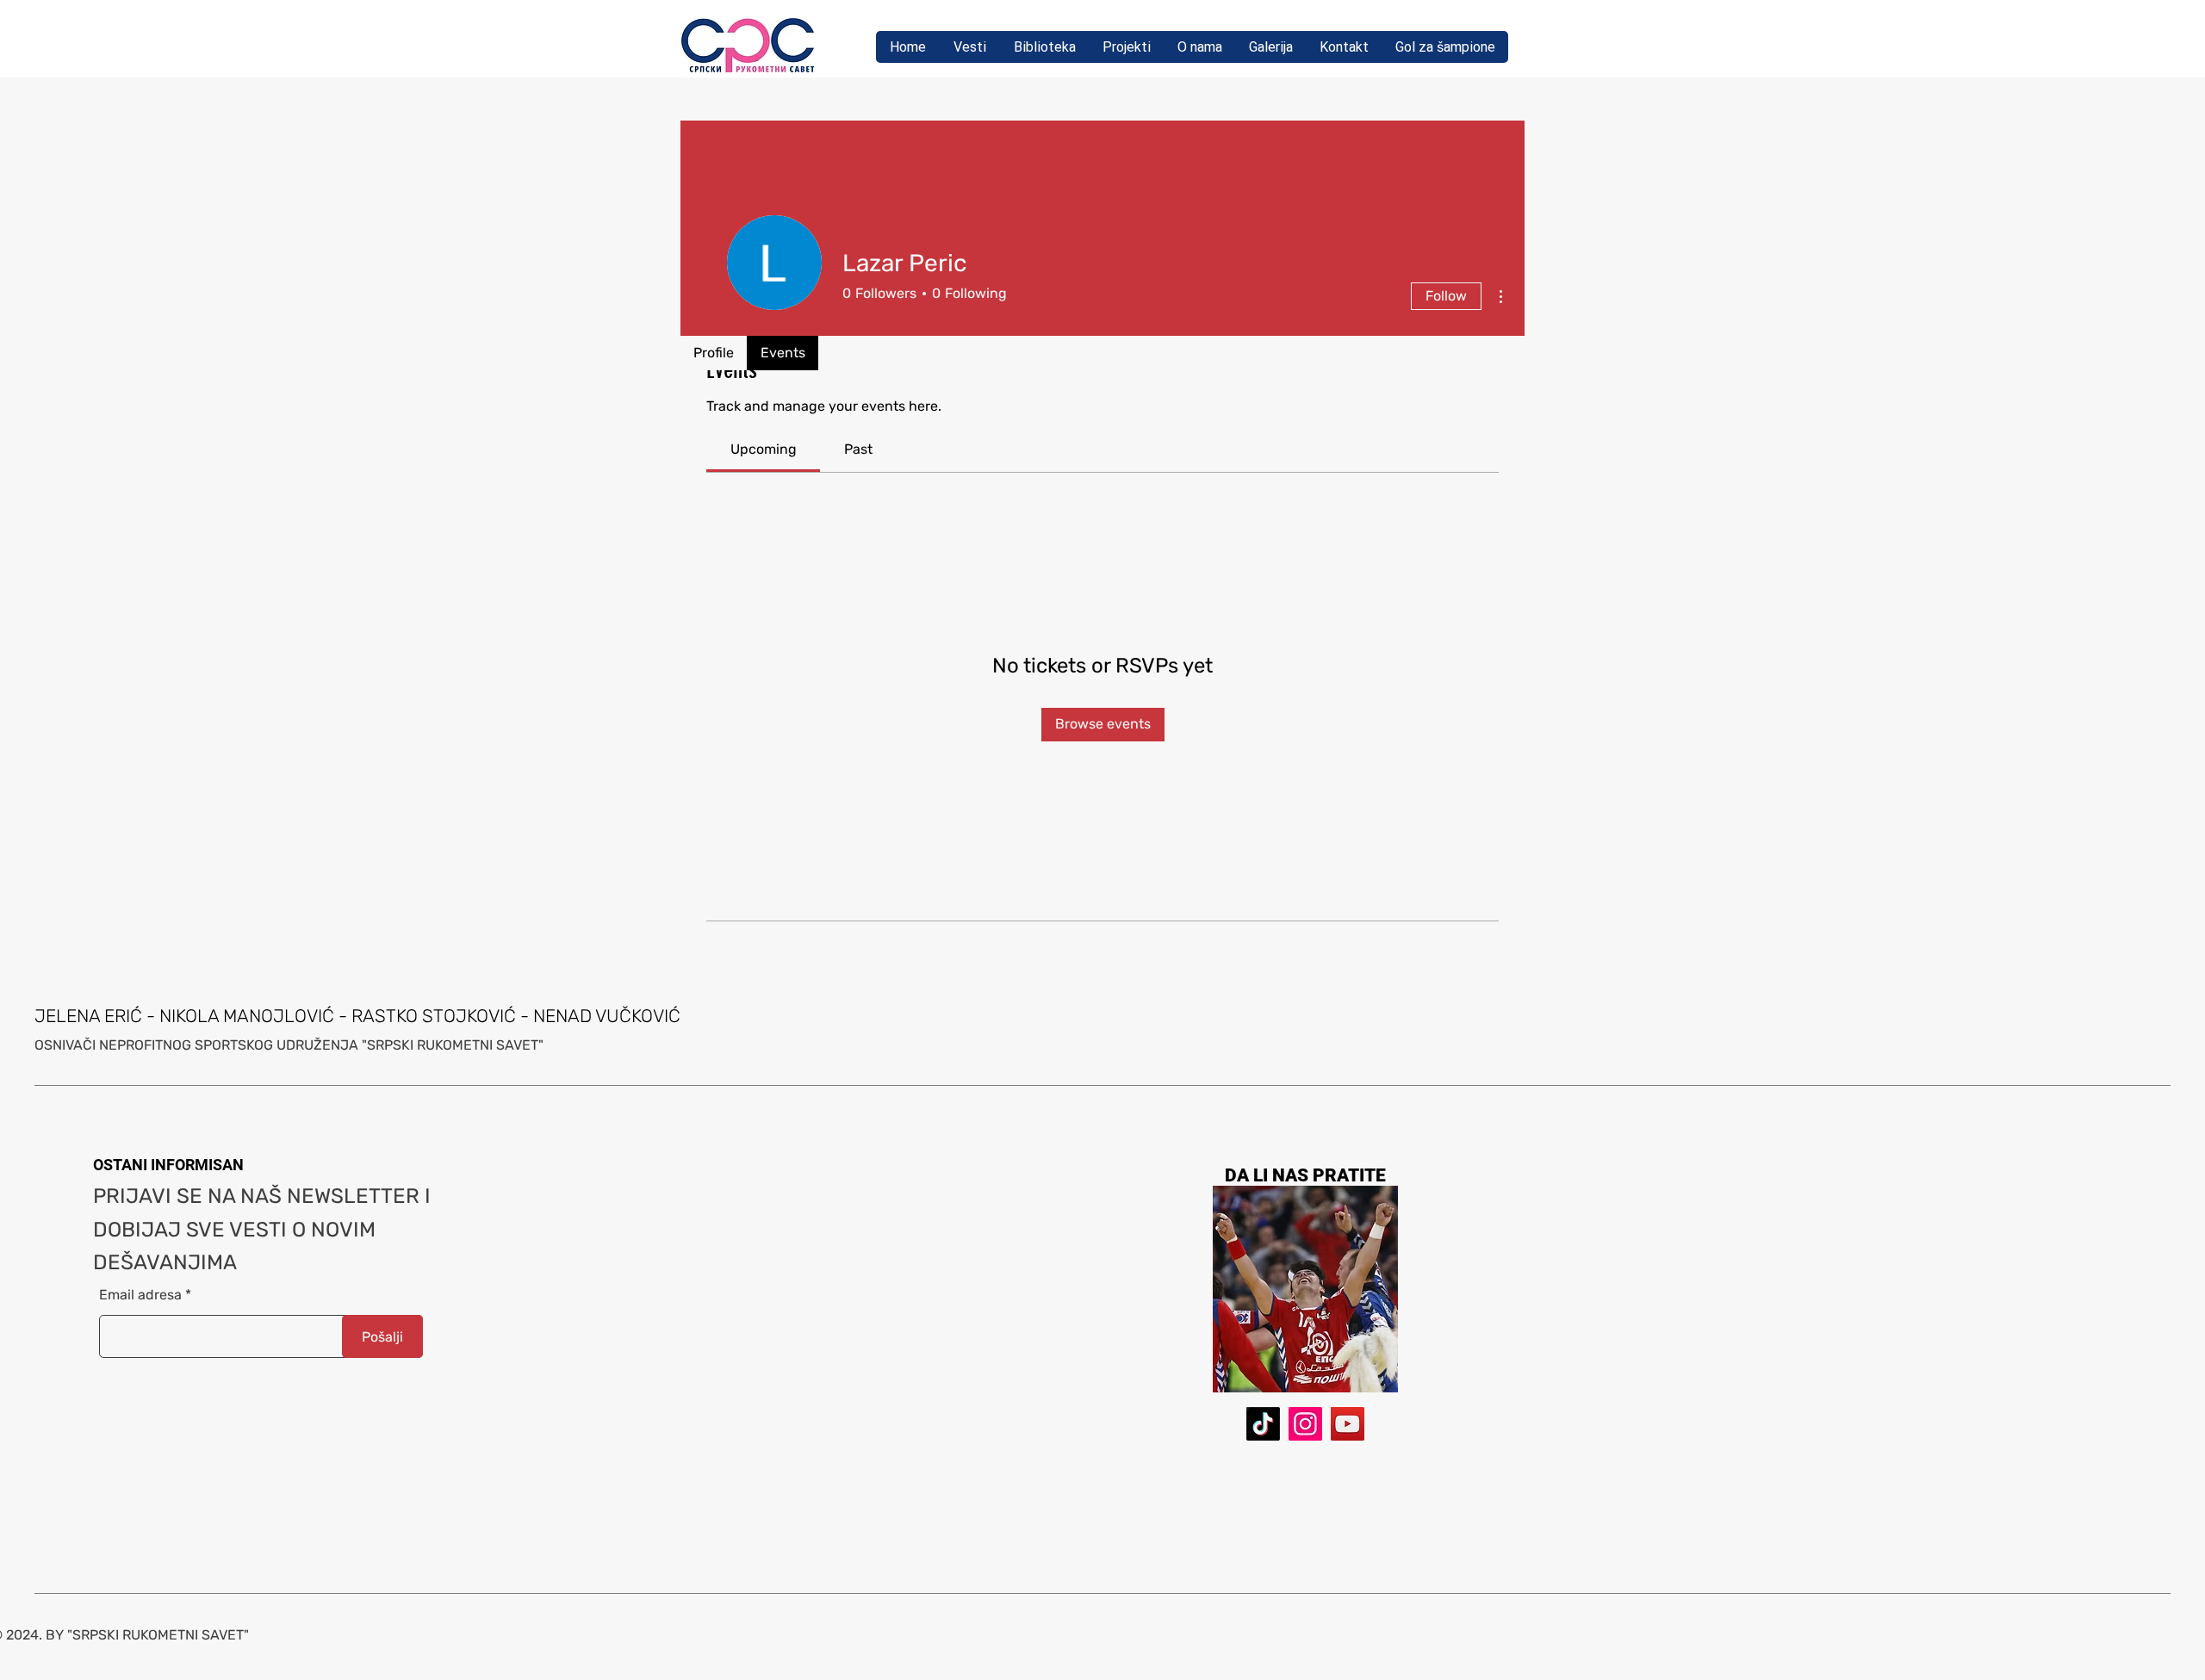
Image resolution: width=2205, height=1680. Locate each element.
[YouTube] (1348, 1424)
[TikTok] (1263, 1424)
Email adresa (140, 1295)
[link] (764, 449)
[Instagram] (1305, 1424)
